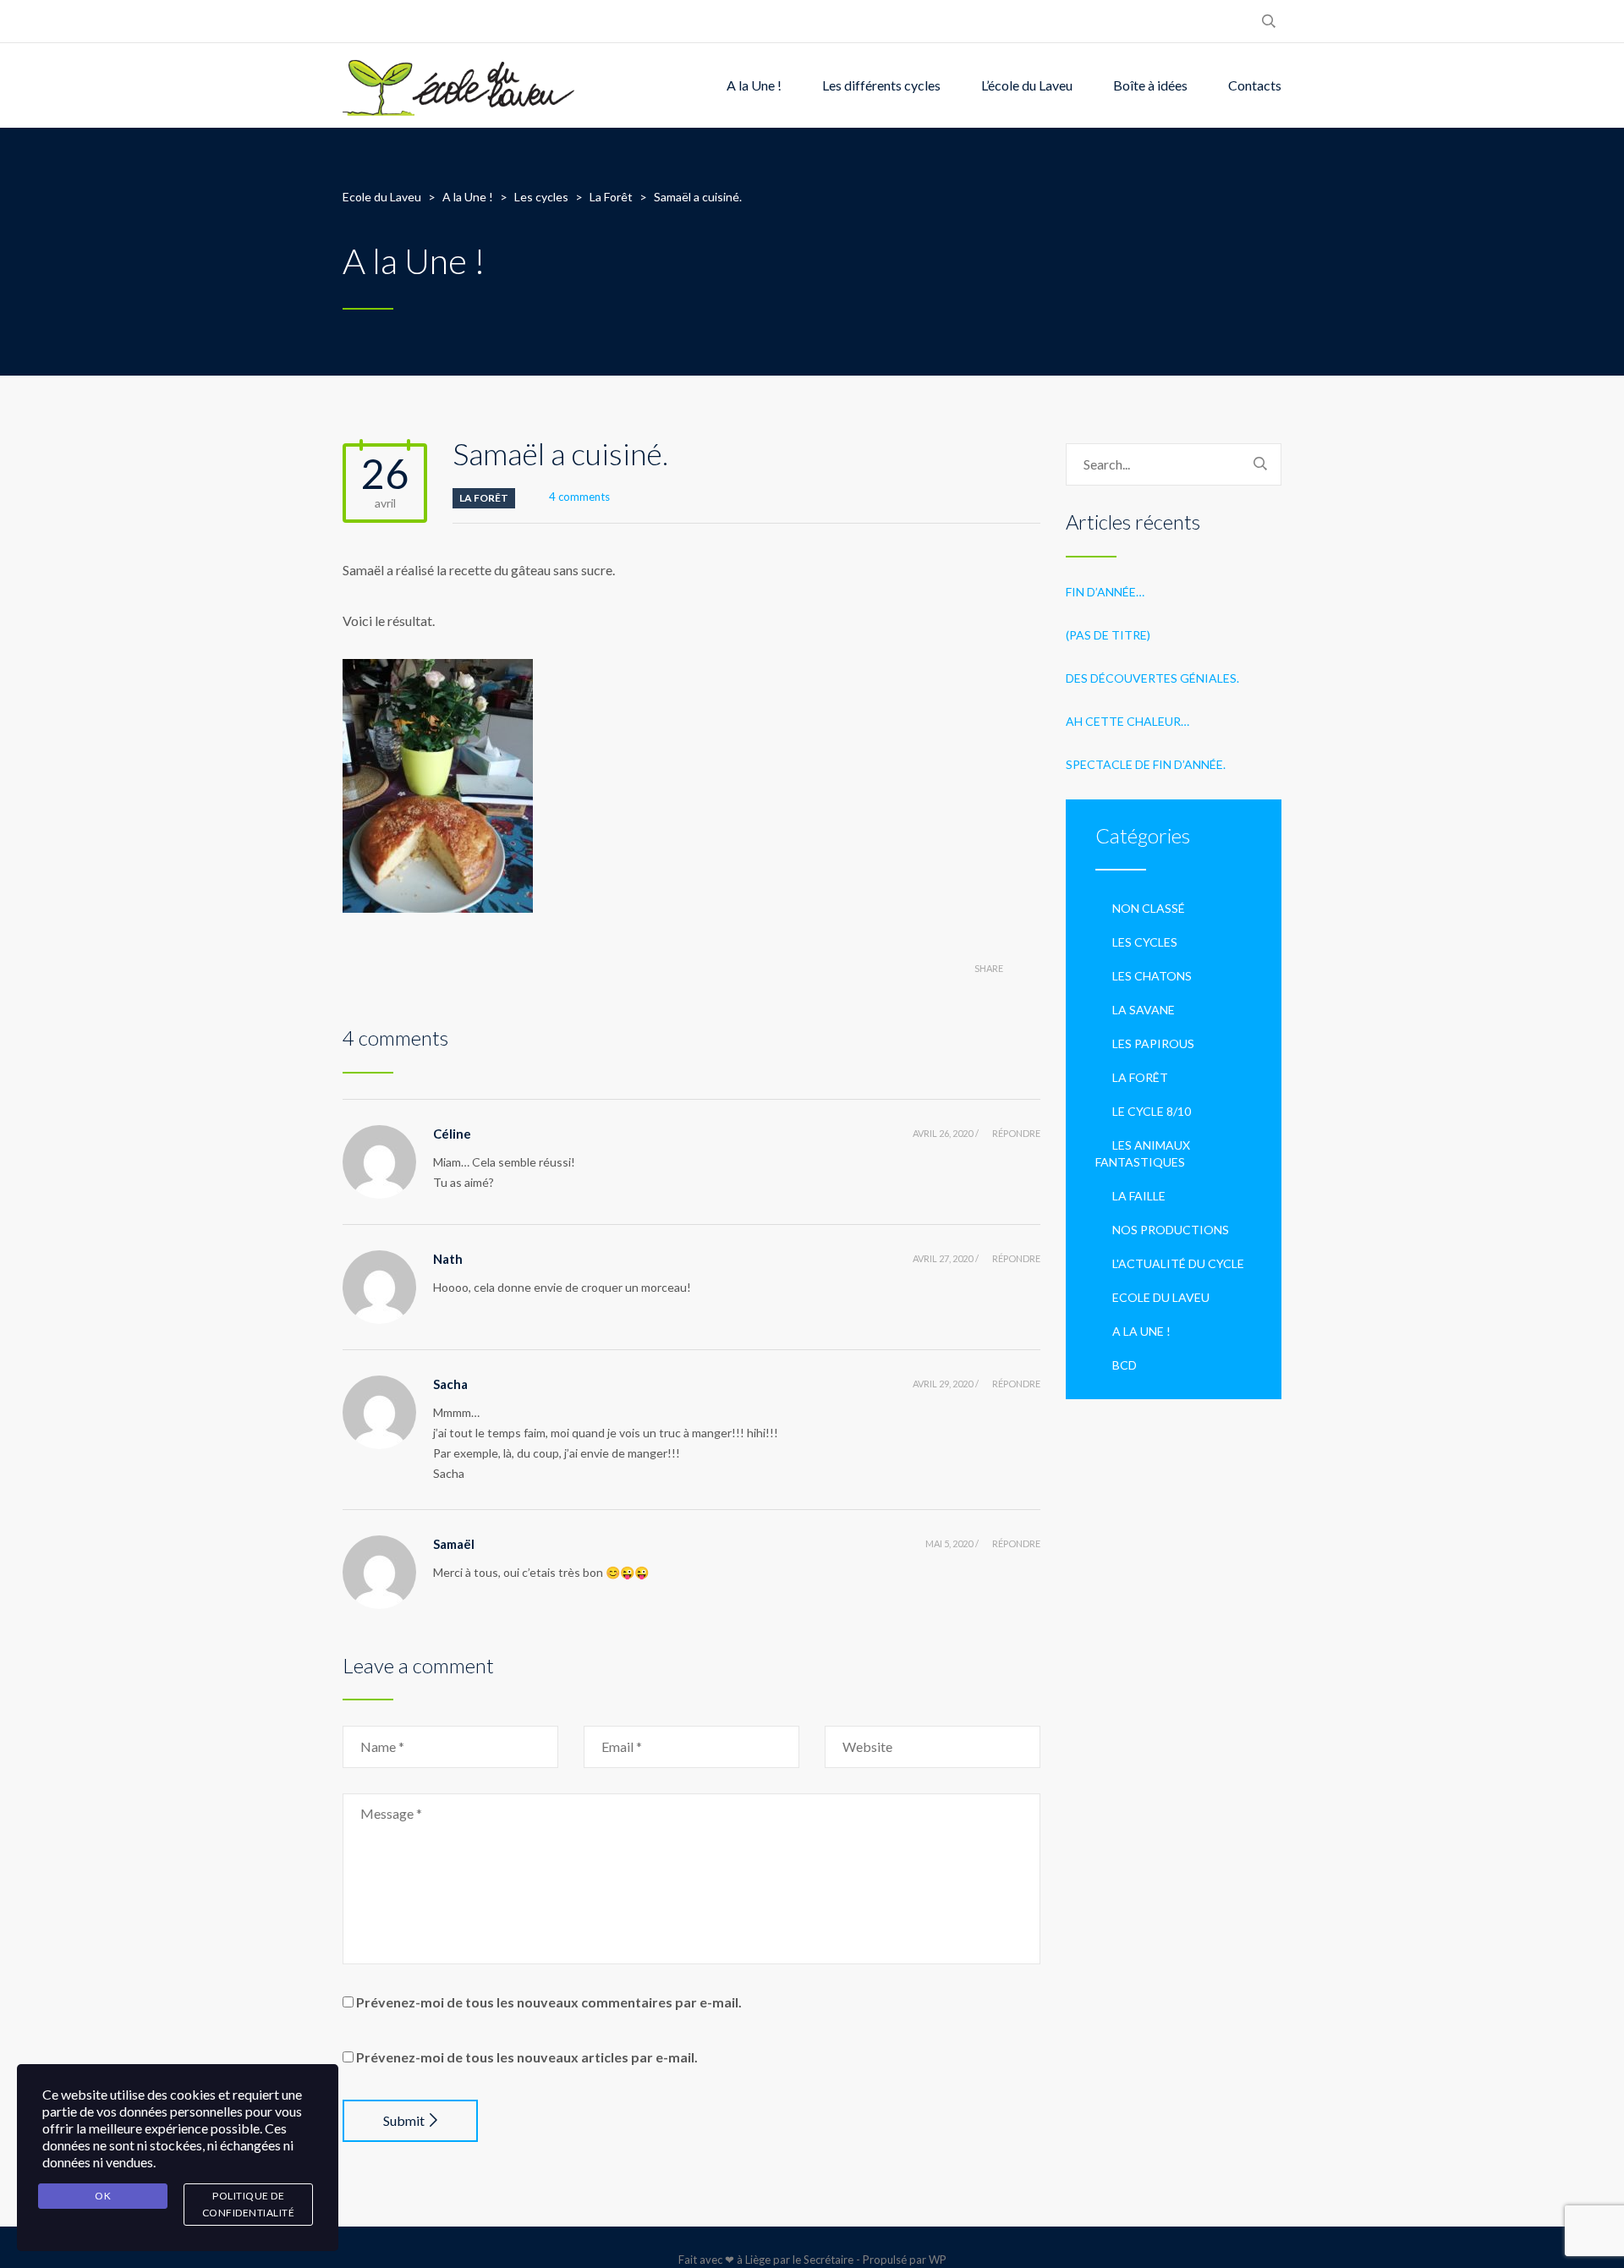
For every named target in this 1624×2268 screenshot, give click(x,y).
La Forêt (484, 498)
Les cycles (1145, 942)
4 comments (579, 497)
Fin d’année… (1105, 592)
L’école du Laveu (1027, 85)
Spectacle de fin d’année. (1146, 764)
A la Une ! (754, 85)
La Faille (1139, 1196)
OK (103, 2196)
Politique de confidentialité (249, 2204)
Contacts (1255, 85)
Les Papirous (1153, 1043)
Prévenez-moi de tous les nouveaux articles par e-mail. (527, 2057)
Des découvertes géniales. (1152, 678)
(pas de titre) (1108, 635)
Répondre (1016, 1133)
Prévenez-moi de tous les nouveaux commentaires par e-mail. (549, 2002)
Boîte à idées (1150, 85)
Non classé (1149, 908)
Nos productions (1171, 1230)
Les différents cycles (881, 85)
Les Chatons (1152, 976)
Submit (404, 2120)
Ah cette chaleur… (1127, 721)
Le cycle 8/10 (1152, 1111)
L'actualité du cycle (1178, 1263)
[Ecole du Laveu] (460, 85)
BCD (1125, 1365)
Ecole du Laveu (1161, 1297)
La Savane (1144, 1010)
